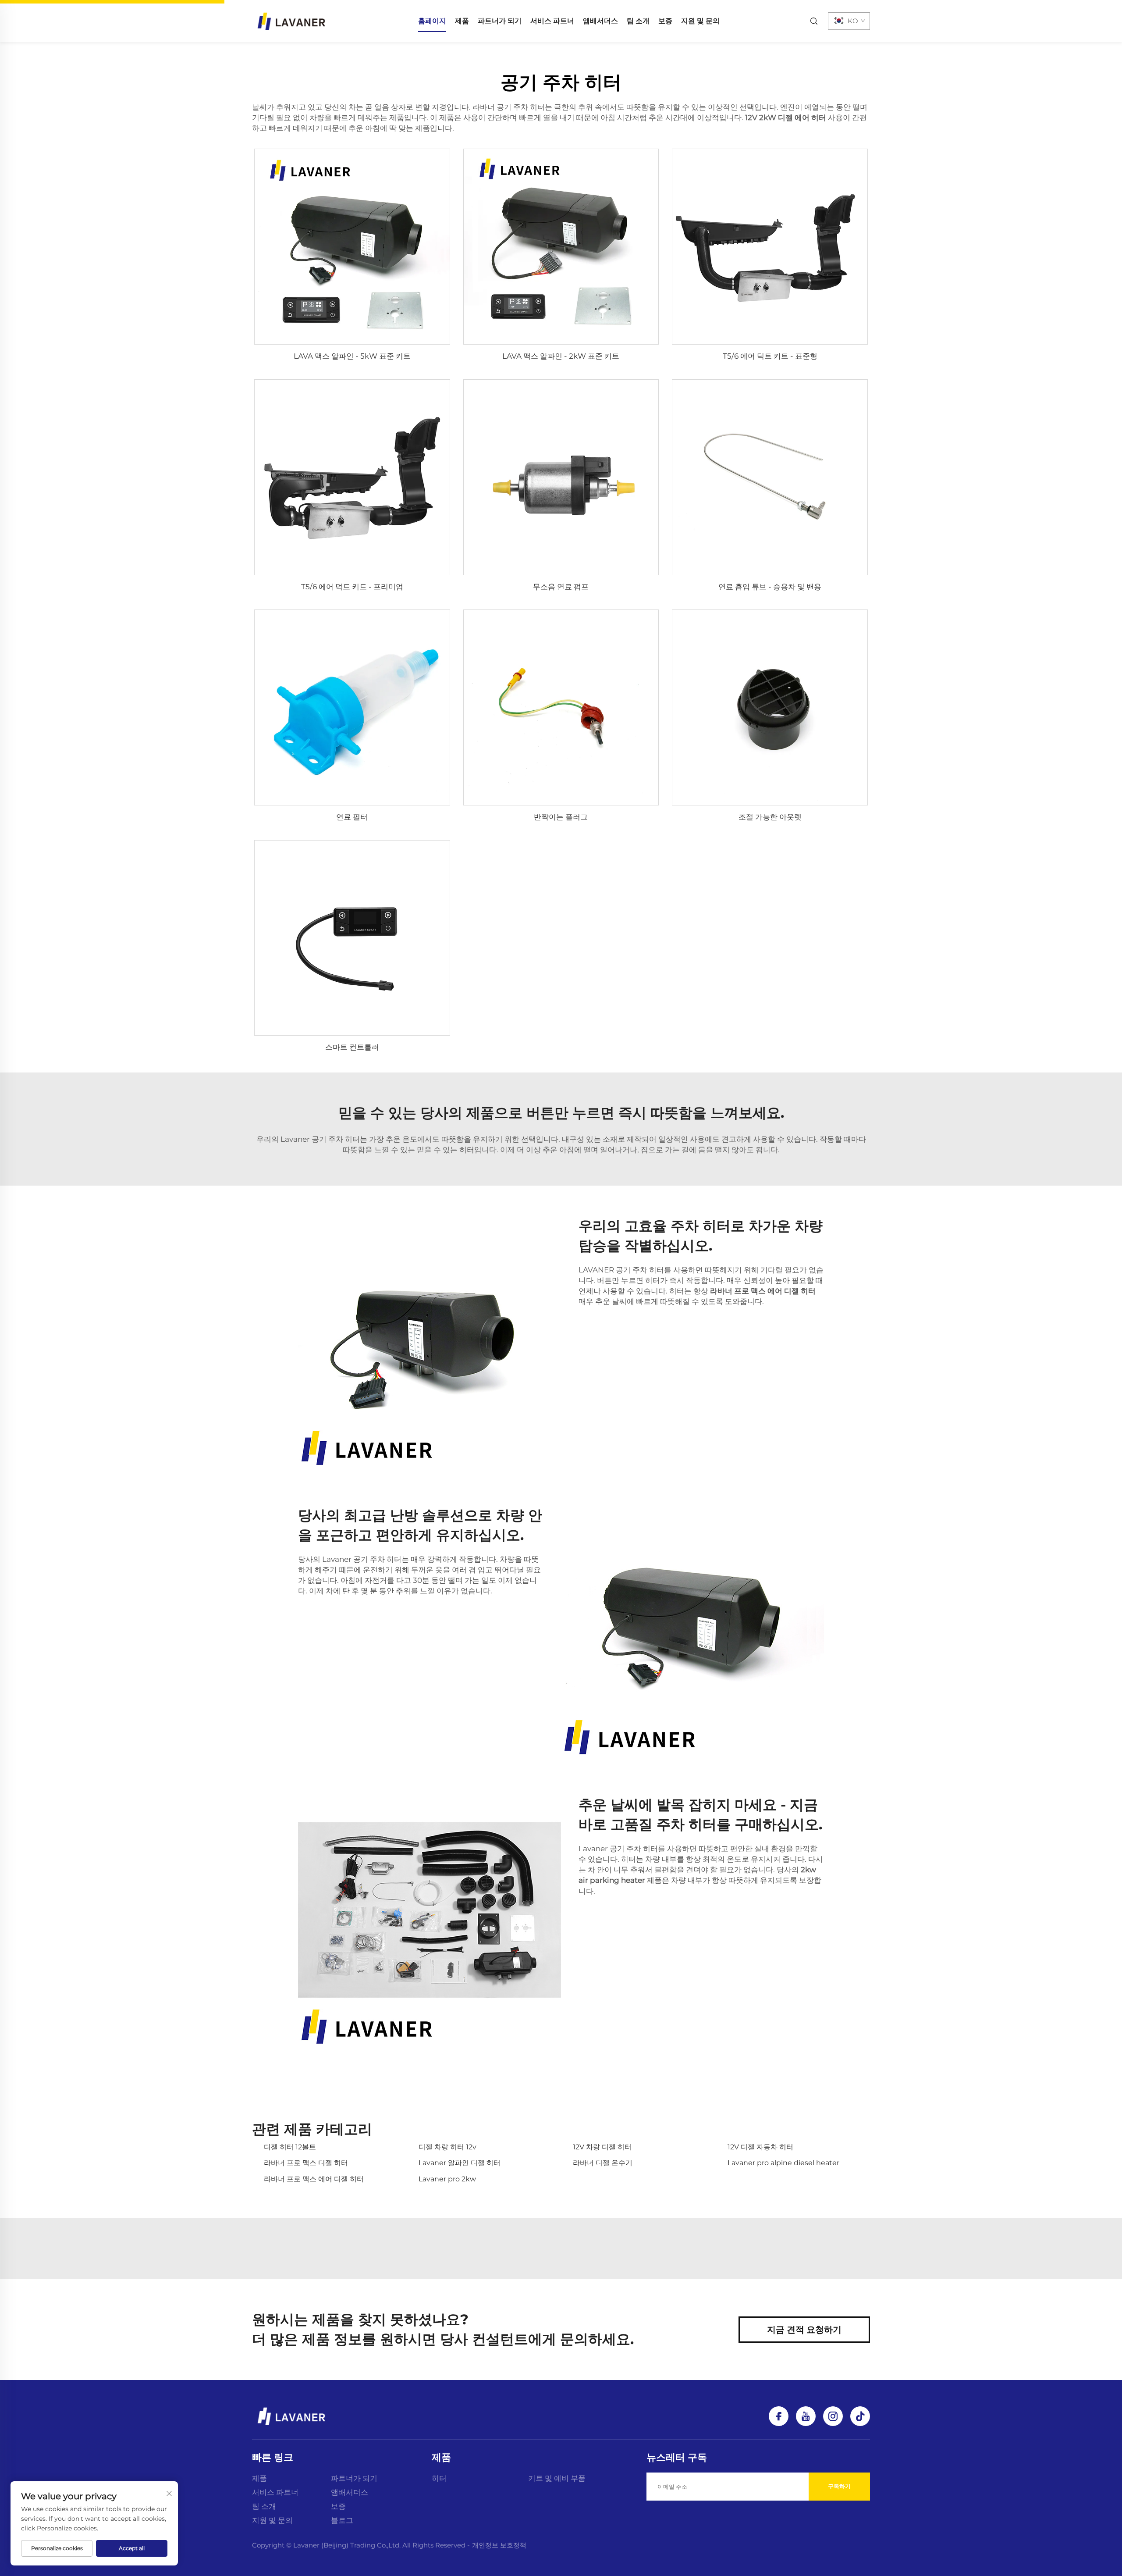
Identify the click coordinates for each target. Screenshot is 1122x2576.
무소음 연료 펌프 (561, 587)
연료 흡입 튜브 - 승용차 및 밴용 (770, 587)
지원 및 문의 (700, 21)
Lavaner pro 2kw (447, 2179)
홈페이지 (432, 21)
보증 (665, 21)
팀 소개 (638, 21)
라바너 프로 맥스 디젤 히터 (306, 2163)
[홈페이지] (291, 20)
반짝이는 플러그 (561, 817)
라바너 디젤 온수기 (603, 2163)
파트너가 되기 (500, 21)
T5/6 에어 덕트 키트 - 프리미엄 (352, 587)
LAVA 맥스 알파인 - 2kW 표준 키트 (561, 356)
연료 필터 (352, 817)
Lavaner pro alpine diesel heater (783, 2163)
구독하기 (839, 2486)
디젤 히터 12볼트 (290, 2147)
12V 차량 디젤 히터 (602, 2147)
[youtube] (806, 2416)
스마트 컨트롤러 (352, 1047)
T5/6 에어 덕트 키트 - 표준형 (770, 356)
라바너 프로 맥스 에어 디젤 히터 (314, 2179)
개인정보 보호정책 (499, 2545)
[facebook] (779, 2416)
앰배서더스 (600, 21)
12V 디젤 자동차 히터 (760, 2147)
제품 (462, 21)
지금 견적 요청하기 (804, 2330)
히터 (439, 2478)
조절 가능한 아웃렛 (770, 817)
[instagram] (833, 2416)
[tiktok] (860, 2416)
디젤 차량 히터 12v (447, 2147)
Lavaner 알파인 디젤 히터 (460, 2163)
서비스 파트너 (552, 21)
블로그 (342, 2520)
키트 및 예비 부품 (557, 2478)
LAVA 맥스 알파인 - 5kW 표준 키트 (352, 356)
